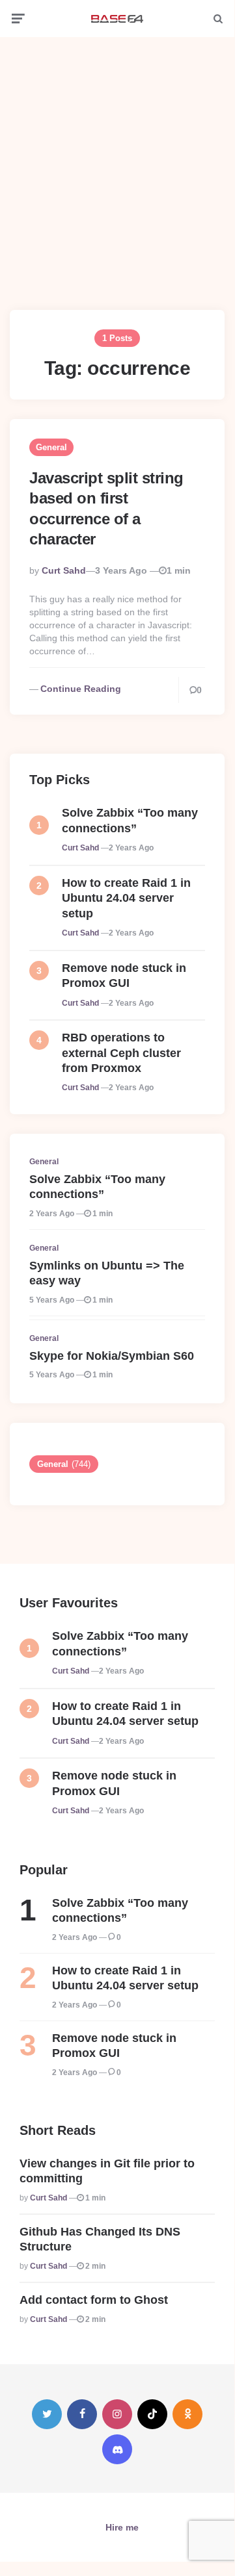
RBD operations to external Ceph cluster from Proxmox (121, 1053)
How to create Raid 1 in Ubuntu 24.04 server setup (126, 898)
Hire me (122, 2527)
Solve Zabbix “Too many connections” (130, 820)
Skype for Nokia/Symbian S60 (112, 1356)
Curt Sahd (64, 570)
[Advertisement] (117, 164)
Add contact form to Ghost (94, 2300)
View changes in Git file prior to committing (107, 2171)
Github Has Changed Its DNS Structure (100, 2239)
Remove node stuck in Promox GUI (124, 976)
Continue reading (81, 689)
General (51, 447)
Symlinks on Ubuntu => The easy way (107, 1273)
